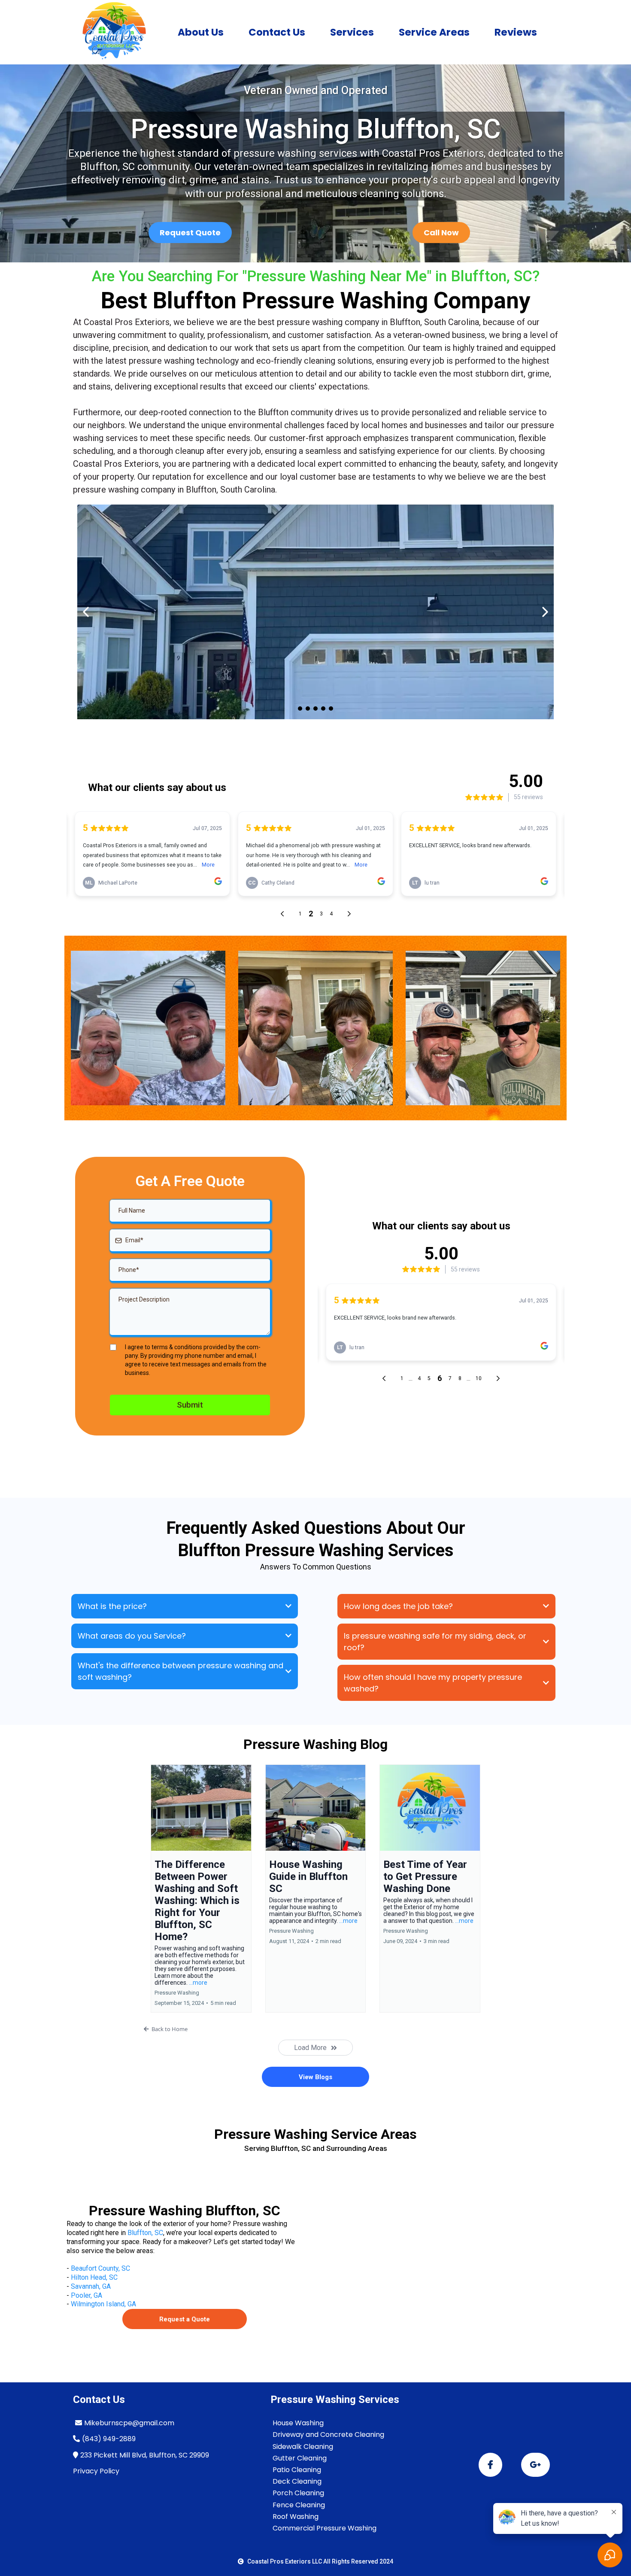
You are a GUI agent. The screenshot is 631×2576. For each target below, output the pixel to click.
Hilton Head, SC (94, 2277)
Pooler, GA (86, 2295)
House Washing (298, 2423)
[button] (201, 1889)
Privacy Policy (96, 2471)
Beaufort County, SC (100, 2268)
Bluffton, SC (145, 2233)
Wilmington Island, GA (103, 2304)
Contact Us (277, 32)
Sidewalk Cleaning (303, 2447)
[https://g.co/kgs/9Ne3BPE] (535, 2465)
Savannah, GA (91, 2286)
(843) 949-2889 (109, 2439)
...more (198, 1983)
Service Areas (434, 32)
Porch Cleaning (298, 2493)
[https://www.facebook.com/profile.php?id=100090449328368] (490, 2465)
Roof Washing (296, 2517)
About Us (201, 32)
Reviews (516, 32)
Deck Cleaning (297, 2481)
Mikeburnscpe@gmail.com (129, 2423)
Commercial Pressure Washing (325, 2528)
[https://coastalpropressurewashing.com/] (114, 32)
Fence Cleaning (299, 2505)
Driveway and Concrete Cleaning (328, 2435)
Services (352, 32)
